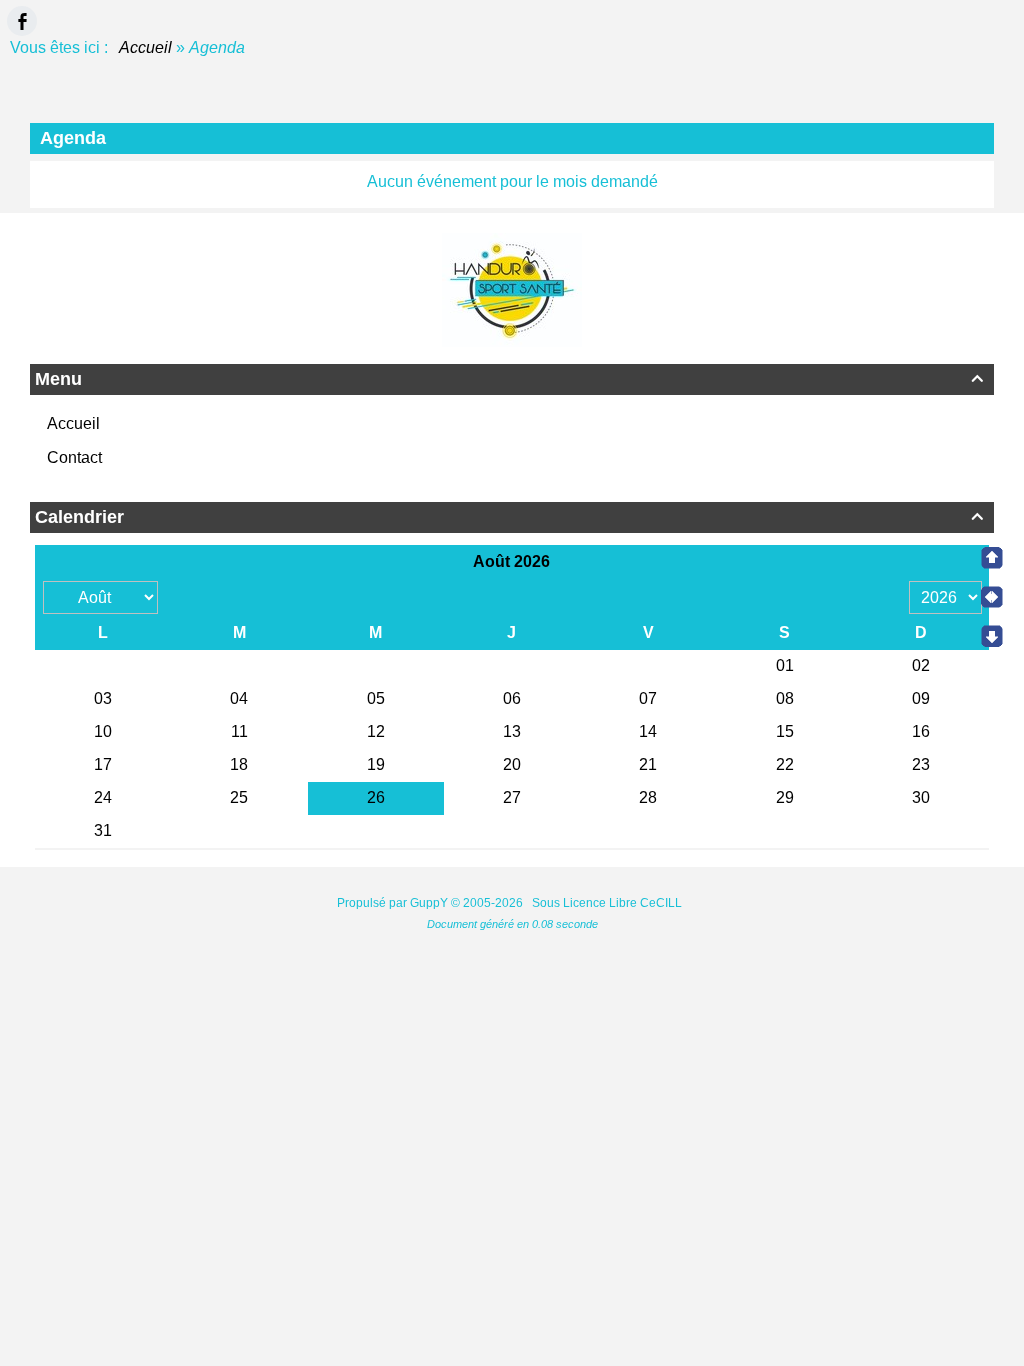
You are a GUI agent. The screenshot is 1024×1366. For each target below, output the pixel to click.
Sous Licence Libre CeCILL (608, 903)
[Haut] (992, 558)
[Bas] (992, 636)
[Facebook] (22, 21)
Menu (509, 379)
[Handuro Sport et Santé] (512, 288)
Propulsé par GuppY (394, 903)
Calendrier (509, 517)
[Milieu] (992, 597)
